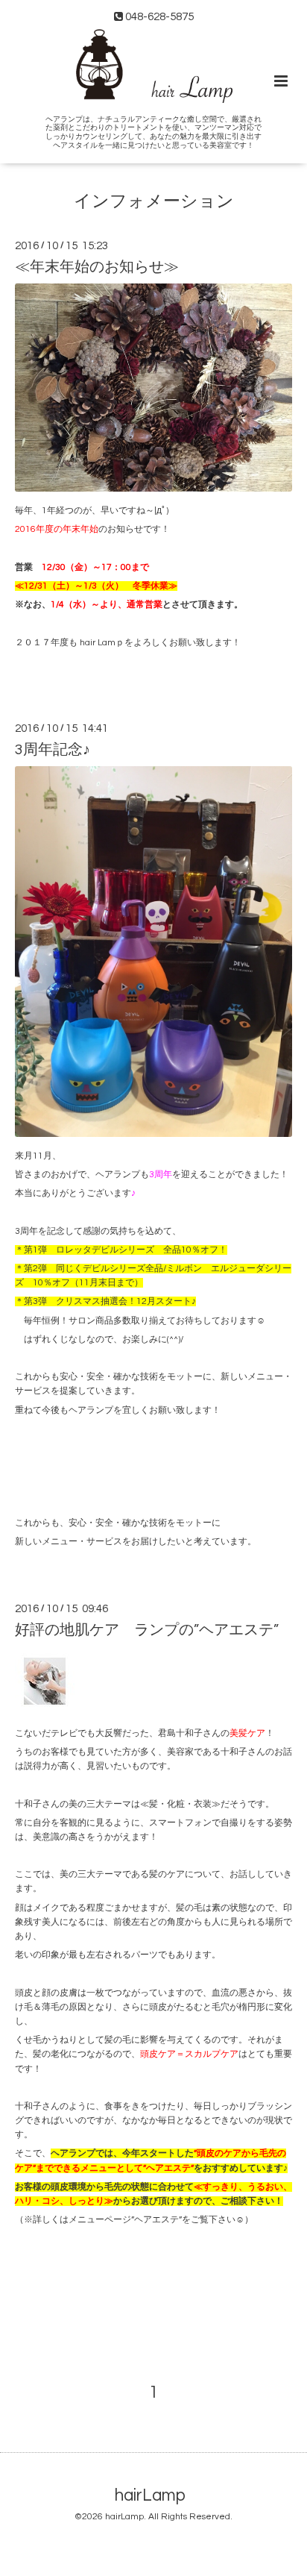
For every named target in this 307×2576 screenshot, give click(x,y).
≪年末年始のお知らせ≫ (97, 267)
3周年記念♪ (53, 750)
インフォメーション (154, 201)
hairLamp (150, 2496)
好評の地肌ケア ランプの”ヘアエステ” (147, 1630)
